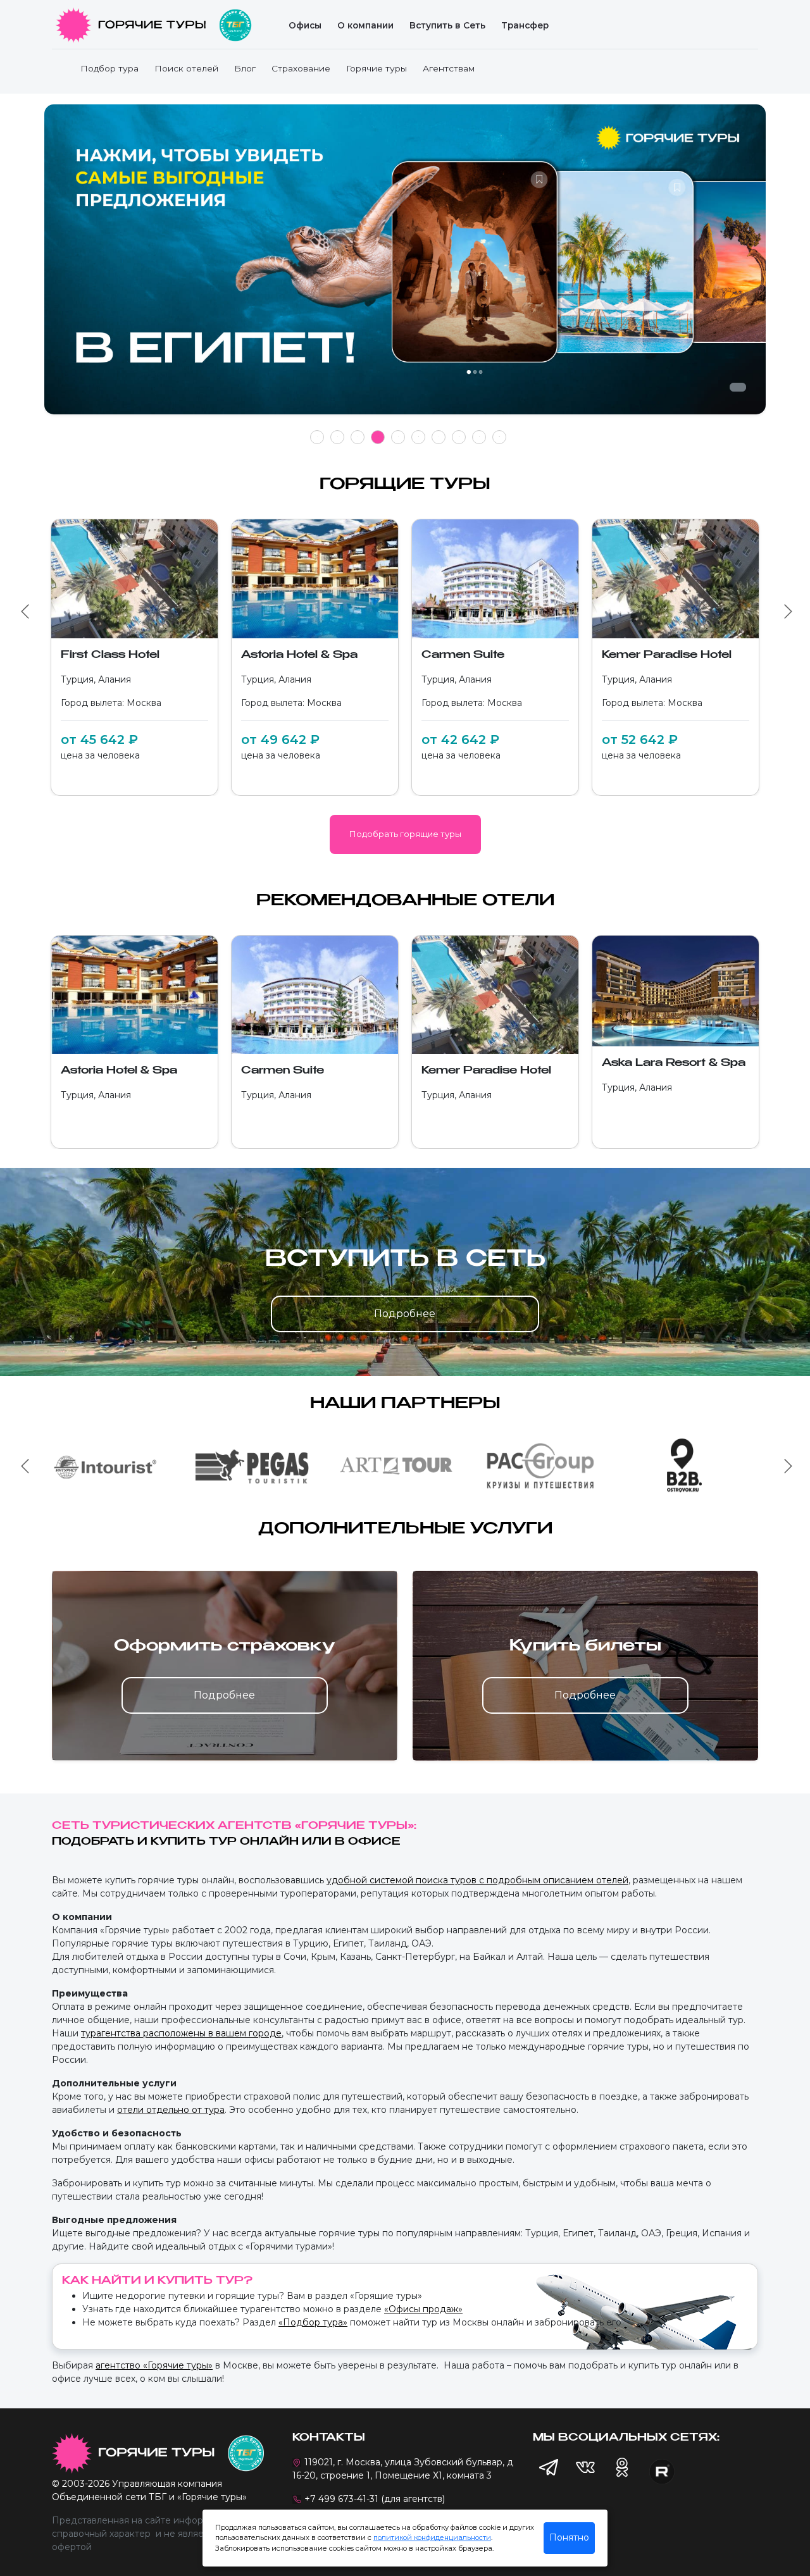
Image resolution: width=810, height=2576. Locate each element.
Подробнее (405, 1314)
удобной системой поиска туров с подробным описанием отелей (477, 1880)
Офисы (305, 25)
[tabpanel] (405, 266)
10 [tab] (499, 437)
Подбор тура (109, 68)
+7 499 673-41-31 (341, 2499)
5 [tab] (398, 437)
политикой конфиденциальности (432, 2537)
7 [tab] (439, 437)
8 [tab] (459, 437)
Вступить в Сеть (447, 25)
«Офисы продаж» (423, 2309)
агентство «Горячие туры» (154, 2365)
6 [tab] (419, 437)
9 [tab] (479, 437)
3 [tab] (358, 437)
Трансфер (525, 25)
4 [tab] (378, 437)
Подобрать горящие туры (405, 834)
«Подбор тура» (313, 2322)
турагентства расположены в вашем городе (181, 2033)
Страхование (301, 68)
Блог (245, 68)
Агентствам (449, 68)
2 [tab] (338, 437)
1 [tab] (317, 437)
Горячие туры (377, 68)
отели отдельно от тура (171, 2110)
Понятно (569, 2537)
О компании (365, 25)
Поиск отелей (186, 68)
